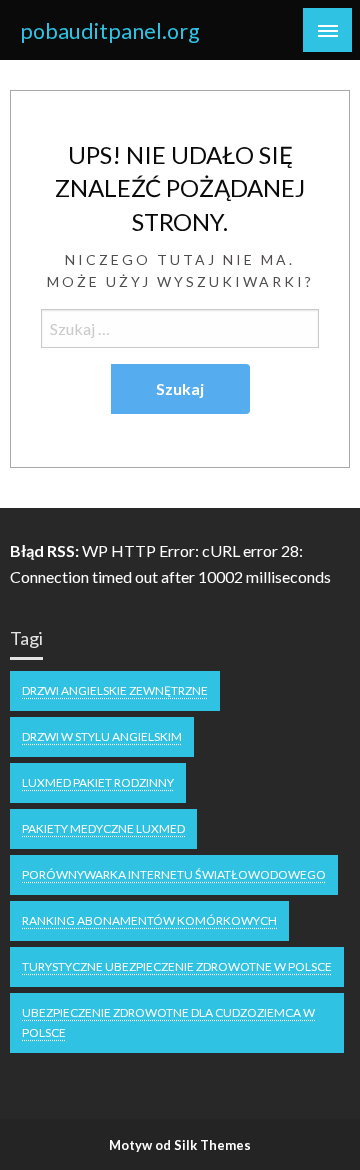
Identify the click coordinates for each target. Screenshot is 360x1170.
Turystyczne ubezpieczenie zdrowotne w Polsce (177, 966)
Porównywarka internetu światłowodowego (174, 874)
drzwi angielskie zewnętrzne (115, 690)
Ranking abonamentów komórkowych (149, 920)
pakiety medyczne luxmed (103, 828)
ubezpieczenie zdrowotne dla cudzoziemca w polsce (168, 1022)
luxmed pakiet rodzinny (98, 782)
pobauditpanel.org (110, 31)
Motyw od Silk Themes (180, 1145)
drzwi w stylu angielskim (102, 736)
